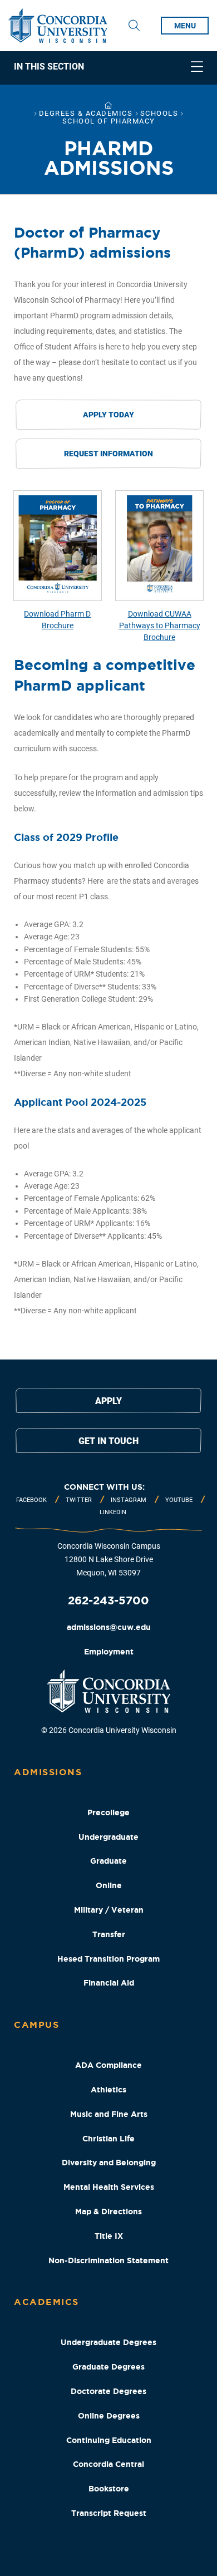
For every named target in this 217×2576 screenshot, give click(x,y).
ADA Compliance (108, 2065)
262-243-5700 (108, 1600)
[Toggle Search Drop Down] (134, 26)
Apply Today (108, 415)
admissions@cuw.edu (109, 1627)
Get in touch (108, 1441)
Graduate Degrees (108, 2367)
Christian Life (108, 2139)
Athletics (108, 2090)
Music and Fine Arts (109, 2114)
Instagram (129, 1500)
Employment (109, 1652)
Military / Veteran (109, 1910)
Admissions (48, 1772)
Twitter (79, 1500)
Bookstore (109, 2489)
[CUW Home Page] (58, 26)
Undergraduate (108, 1837)
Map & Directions (108, 2211)
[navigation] (108, 68)
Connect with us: (104, 1487)
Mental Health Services (109, 2187)
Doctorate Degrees (108, 2391)
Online (109, 1885)
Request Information (108, 454)
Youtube (179, 1500)
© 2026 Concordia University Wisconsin (109, 1730)
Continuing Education (109, 2440)
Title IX (109, 2236)
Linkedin (113, 1512)
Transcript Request (109, 2513)
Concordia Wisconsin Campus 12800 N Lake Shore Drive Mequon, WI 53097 (109, 1559)
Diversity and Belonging (109, 2163)
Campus (36, 2025)
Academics (46, 2302)
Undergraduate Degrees (108, 2342)
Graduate (108, 1861)
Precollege (108, 1812)
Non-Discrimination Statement (108, 2260)
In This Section (49, 67)
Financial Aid (109, 1983)
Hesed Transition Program (108, 1959)
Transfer (109, 1934)
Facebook (31, 1500)
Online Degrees (109, 2416)
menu (185, 26)
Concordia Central (108, 2464)
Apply (108, 1401)
